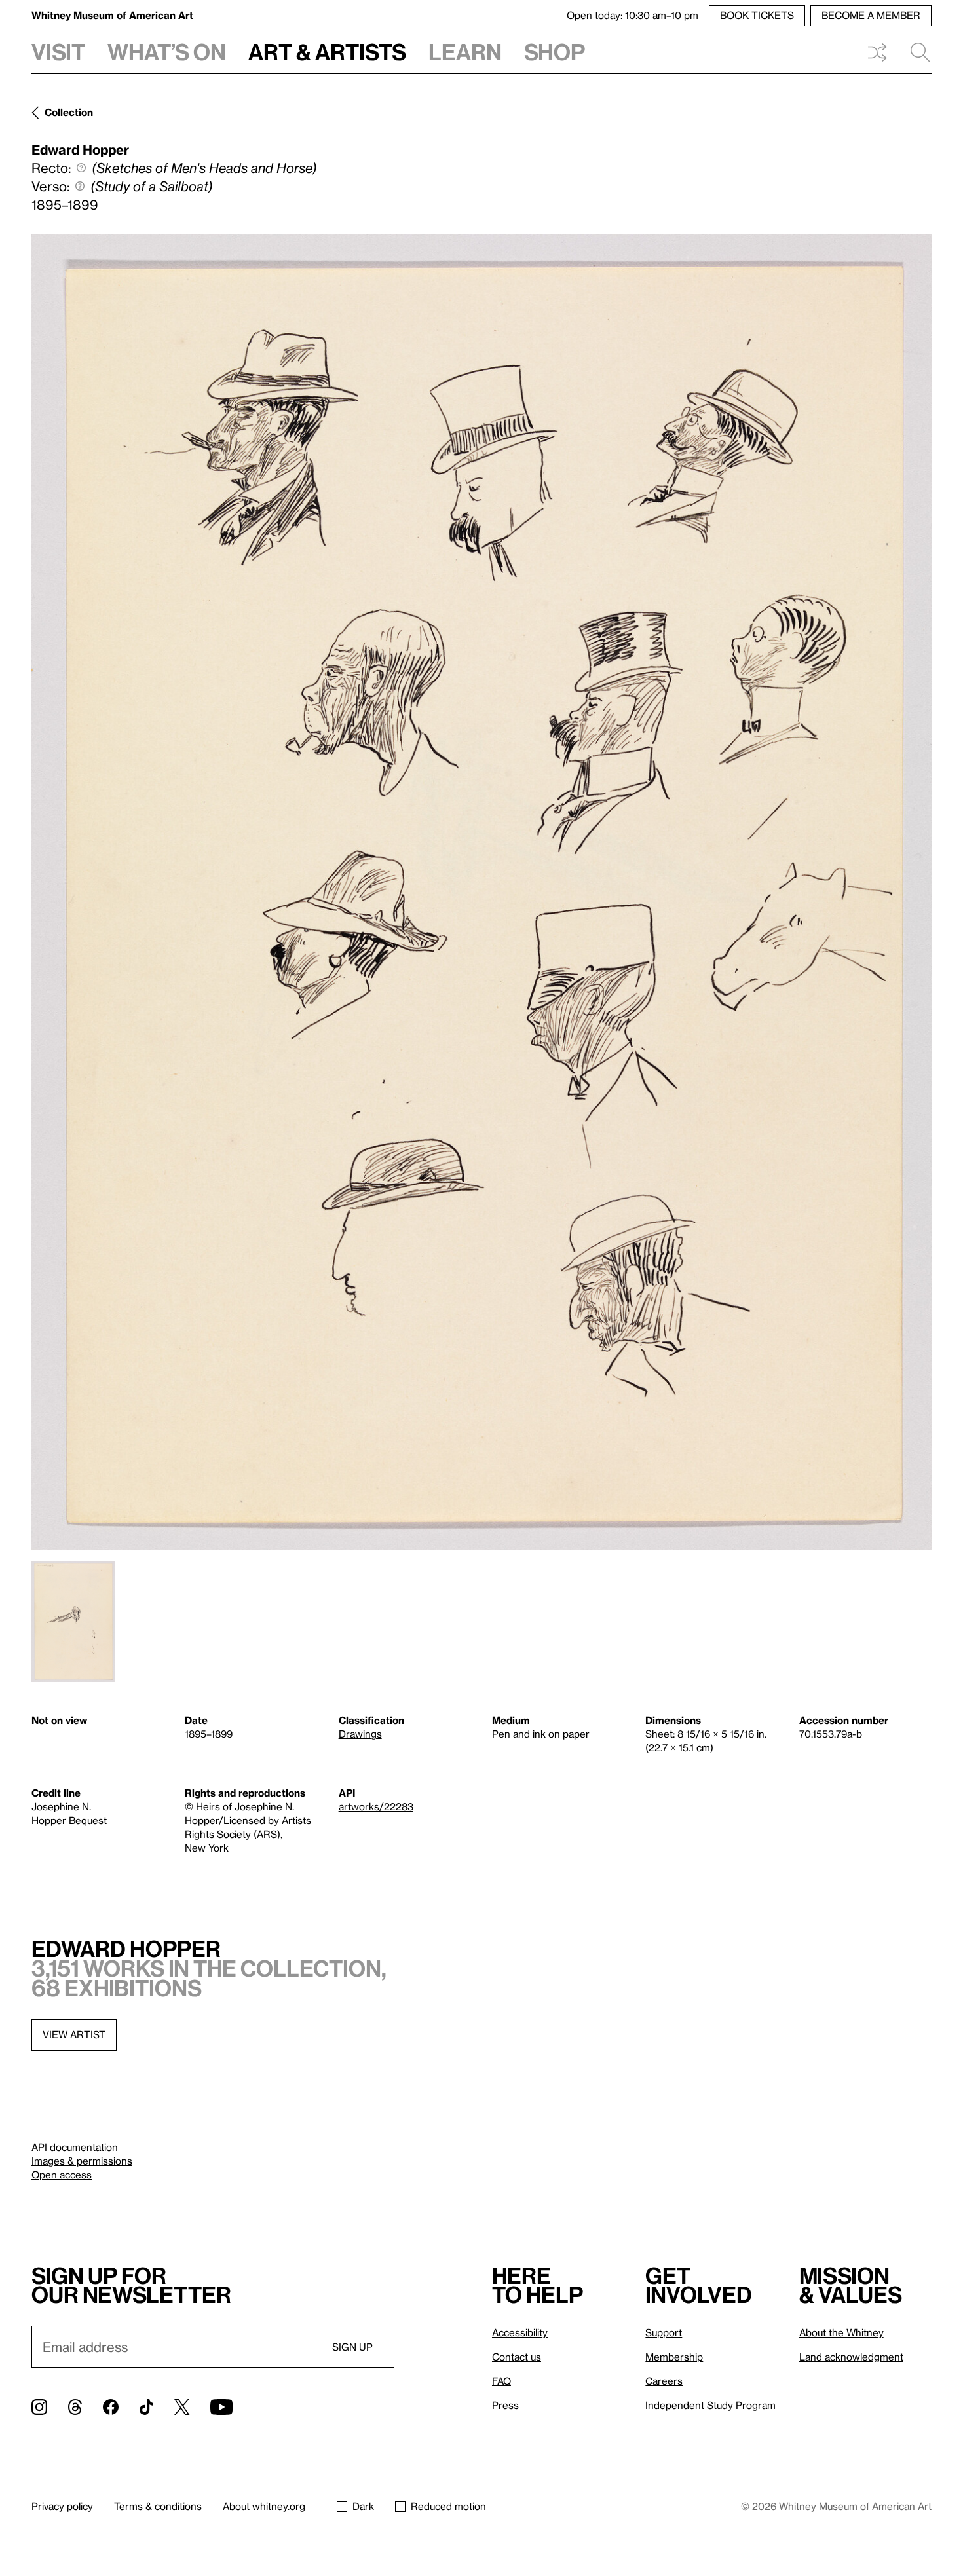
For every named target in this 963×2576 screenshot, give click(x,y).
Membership (674, 2357)
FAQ (501, 2381)
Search (915, 52)
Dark (363, 2506)
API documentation (75, 2147)
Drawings (360, 1734)
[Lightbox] (481, 892)
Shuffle (877, 52)
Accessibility (520, 2332)
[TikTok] (146, 2407)
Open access (62, 2175)
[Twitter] (182, 2407)
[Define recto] (81, 168)
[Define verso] (80, 186)
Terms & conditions (158, 2506)
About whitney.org (264, 2506)
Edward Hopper (80, 149)
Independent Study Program (710, 2405)
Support (664, 2332)
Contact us (517, 2357)
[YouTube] (221, 2407)
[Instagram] (39, 2407)
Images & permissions (82, 2161)
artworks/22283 (376, 1806)
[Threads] (75, 2407)
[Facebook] (111, 2407)
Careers (664, 2381)
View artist (74, 2034)
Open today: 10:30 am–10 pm (633, 15)
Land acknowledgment (851, 2357)
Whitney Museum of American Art (112, 15)
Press (505, 2405)
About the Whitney (841, 2332)
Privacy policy (62, 2506)
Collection (69, 112)
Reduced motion (448, 2506)
